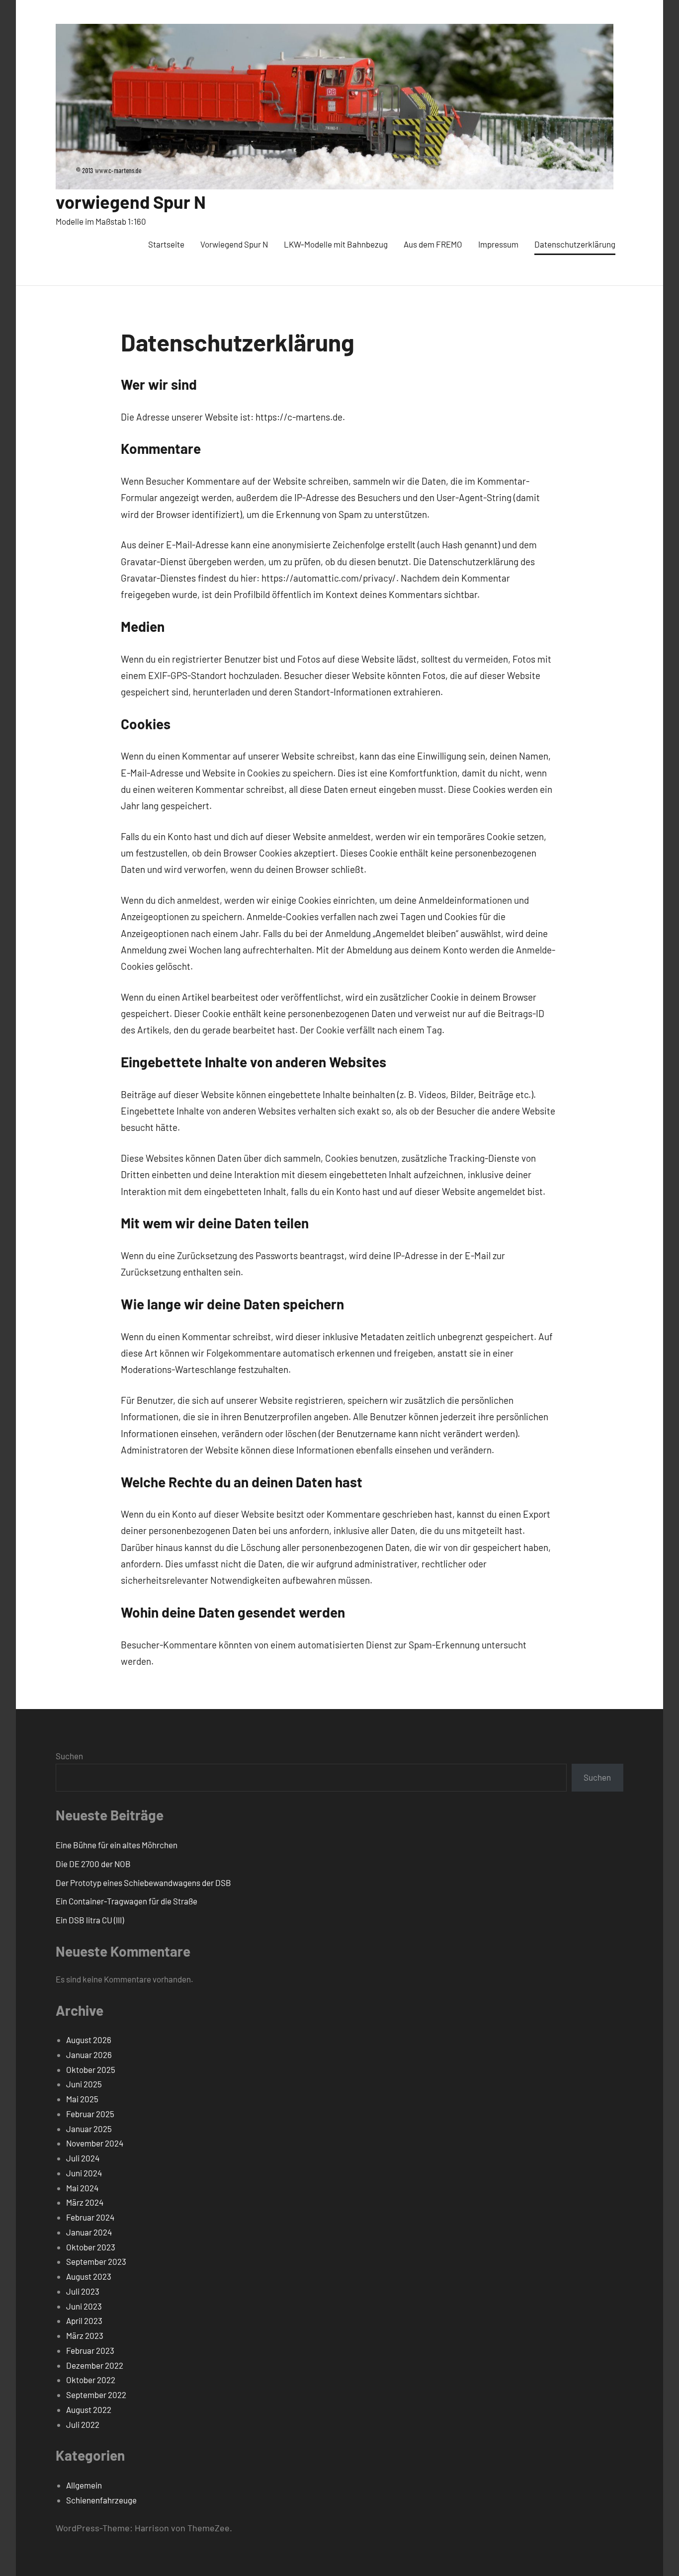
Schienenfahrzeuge (101, 2500)
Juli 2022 (83, 2424)
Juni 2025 (84, 2084)
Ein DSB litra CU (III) (90, 1920)
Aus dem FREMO (433, 244)
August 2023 (89, 2276)
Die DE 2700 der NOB (93, 1864)
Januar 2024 (89, 2232)
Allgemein (84, 2485)
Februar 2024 (90, 2217)
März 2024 (85, 2202)
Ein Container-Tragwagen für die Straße (127, 1901)
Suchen (69, 1756)
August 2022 (89, 2409)
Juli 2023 (83, 2291)
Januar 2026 (89, 2055)
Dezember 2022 (95, 2365)
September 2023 (96, 2261)
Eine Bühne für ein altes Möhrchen (117, 1845)
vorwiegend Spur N (131, 202)
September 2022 (96, 2395)
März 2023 (85, 2335)
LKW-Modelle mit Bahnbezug (336, 244)
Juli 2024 (83, 2158)
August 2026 (89, 2040)
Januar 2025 (89, 2129)
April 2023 (84, 2320)
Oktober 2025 (91, 2069)
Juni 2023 (84, 2306)
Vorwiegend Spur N (234, 244)
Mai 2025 (82, 2099)
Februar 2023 (90, 2350)
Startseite (166, 244)
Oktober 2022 (91, 2380)
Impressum (498, 244)
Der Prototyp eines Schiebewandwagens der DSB (143, 1883)
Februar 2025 (90, 2114)
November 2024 (95, 2143)
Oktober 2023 (91, 2247)
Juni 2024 (84, 2173)
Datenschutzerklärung (575, 244)
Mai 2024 (82, 2188)
